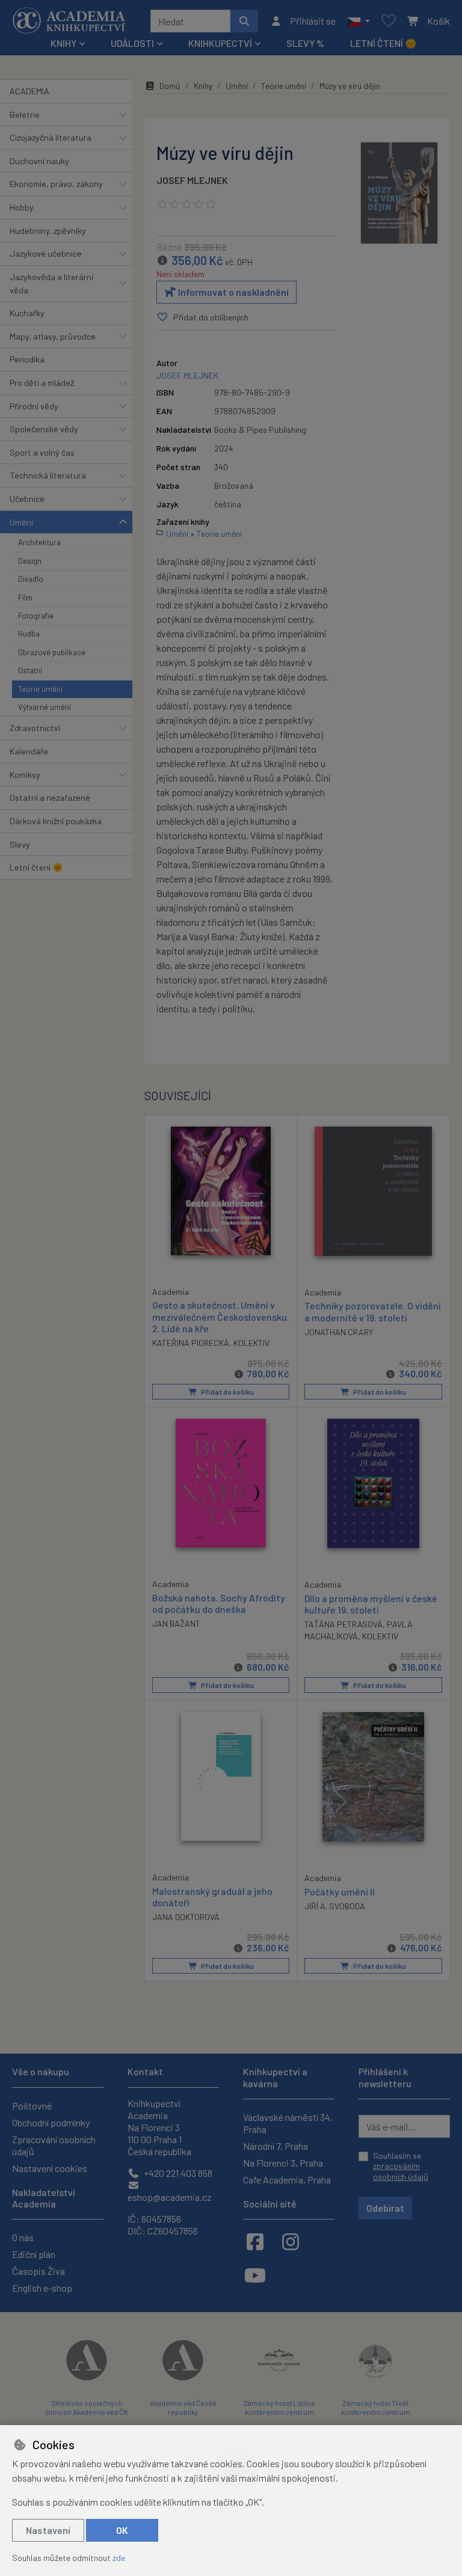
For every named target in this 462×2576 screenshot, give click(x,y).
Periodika (27, 359)
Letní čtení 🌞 (383, 43)
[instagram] (291, 2241)
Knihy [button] (63, 43)
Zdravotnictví (35, 728)
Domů (170, 86)
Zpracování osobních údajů (54, 2145)
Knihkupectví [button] (220, 43)
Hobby (22, 207)
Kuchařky (27, 313)
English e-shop (42, 2288)
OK (122, 2530)
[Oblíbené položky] (389, 21)
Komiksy (25, 775)
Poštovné (32, 2106)
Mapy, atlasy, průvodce (53, 336)
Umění (21, 522)
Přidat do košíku (227, 1392)
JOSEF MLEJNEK (192, 180)
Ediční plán (34, 2254)
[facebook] (255, 2241)
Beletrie (25, 115)
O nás (23, 2237)
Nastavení (48, 2530)
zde (119, 2558)
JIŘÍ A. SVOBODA (335, 1906)
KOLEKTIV (251, 1343)
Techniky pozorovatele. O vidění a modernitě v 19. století (373, 1311)
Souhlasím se (401, 2166)
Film (25, 598)
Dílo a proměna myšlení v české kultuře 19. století (371, 1604)
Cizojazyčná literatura (51, 137)
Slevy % (305, 43)
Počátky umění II (340, 1892)
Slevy (20, 844)
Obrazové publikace (52, 652)
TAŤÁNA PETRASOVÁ (343, 1624)
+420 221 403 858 (177, 2173)
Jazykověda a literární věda (51, 283)
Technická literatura (48, 475)
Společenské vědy (44, 429)
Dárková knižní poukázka (56, 821)
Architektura (39, 542)
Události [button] (132, 43)
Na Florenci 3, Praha (283, 2163)
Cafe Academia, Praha (287, 2180)
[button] (358, 21)
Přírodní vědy (34, 406)
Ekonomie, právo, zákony (56, 184)
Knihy (203, 86)
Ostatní (30, 670)
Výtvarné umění (45, 707)
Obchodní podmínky (51, 2122)
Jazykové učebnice (46, 253)
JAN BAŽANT (176, 1623)
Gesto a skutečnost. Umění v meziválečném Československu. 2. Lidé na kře (221, 1316)
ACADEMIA (29, 91)
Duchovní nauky (39, 161)
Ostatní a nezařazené (50, 797)
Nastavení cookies (50, 2168)
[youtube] (255, 2275)
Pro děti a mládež (42, 383)
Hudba (29, 634)
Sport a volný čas (42, 452)
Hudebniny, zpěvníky (48, 231)
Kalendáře (29, 751)
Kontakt (145, 2071)
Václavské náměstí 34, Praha (288, 2123)
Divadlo (31, 579)
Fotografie (36, 616)
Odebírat (385, 2208)
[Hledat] (244, 21)
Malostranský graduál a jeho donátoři (212, 1897)
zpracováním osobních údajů (401, 2171)
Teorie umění (40, 689)
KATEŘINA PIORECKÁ (191, 1343)
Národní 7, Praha (276, 2146)
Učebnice (27, 499)
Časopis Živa (38, 2271)
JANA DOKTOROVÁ (186, 1917)
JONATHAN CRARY (339, 1332)
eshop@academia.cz (170, 2197)
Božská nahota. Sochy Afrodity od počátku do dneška (219, 1603)
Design (30, 561)
